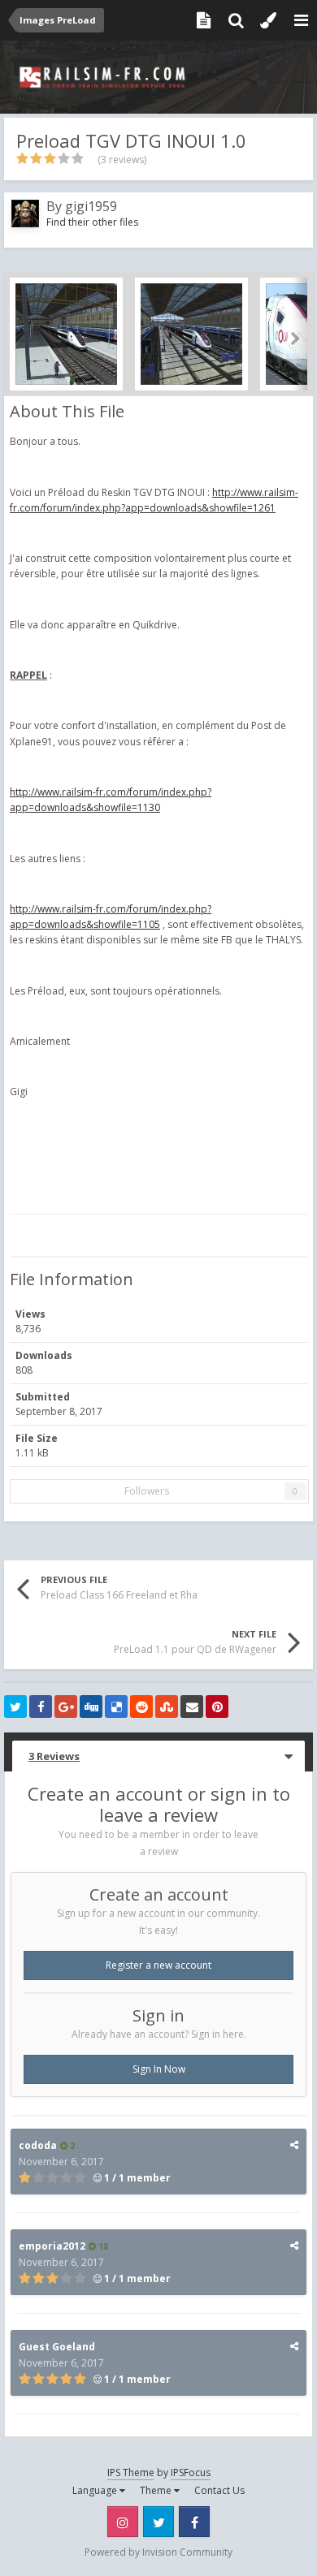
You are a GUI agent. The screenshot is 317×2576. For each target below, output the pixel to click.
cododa (38, 2145)
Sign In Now (159, 2069)
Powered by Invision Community (158, 2552)
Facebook (194, 2522)
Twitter (158, 2522)
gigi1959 (91, 206)
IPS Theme (131, 2472)
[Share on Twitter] (15, 1707)
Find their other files (92, 222)
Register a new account (158, 1965)
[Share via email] (192, 1707)
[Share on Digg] (91, 1707)
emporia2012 (52, 2246)
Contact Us (219, 2490)
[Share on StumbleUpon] (167, 1707)
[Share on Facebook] (41, 1707)
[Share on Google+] (66, 1707)
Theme (157, 2490)
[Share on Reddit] (141, 1707)
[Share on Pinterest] (217, 1707)
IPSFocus (191, 2472)
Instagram (123, 2522)
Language (96, 2490)
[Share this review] (294, 2145)
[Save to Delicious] (116, 1707)
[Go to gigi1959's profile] (25, 214)
